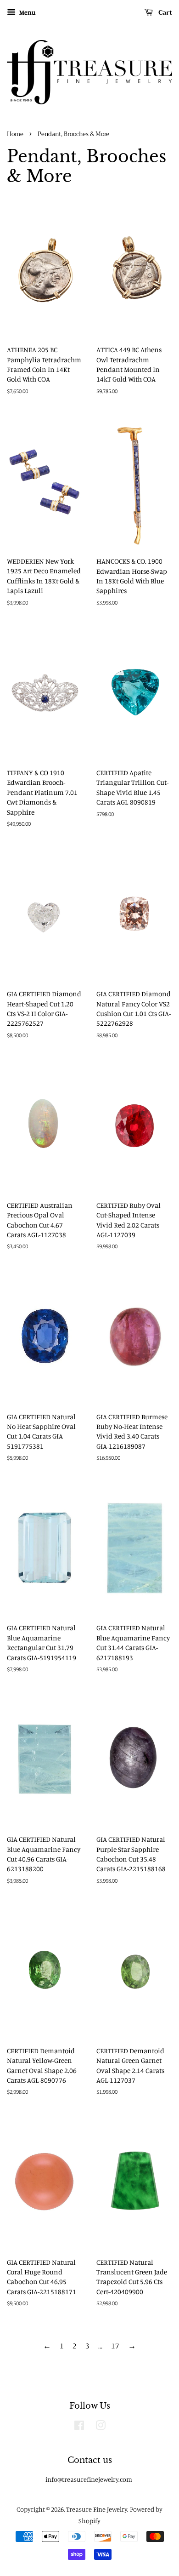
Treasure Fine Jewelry (97, 2509)
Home (15, 134)
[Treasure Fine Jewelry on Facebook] (79, 2427)
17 (115, 2345)
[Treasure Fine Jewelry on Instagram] (101, 2427)
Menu (27, 12)
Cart (164, 12)
